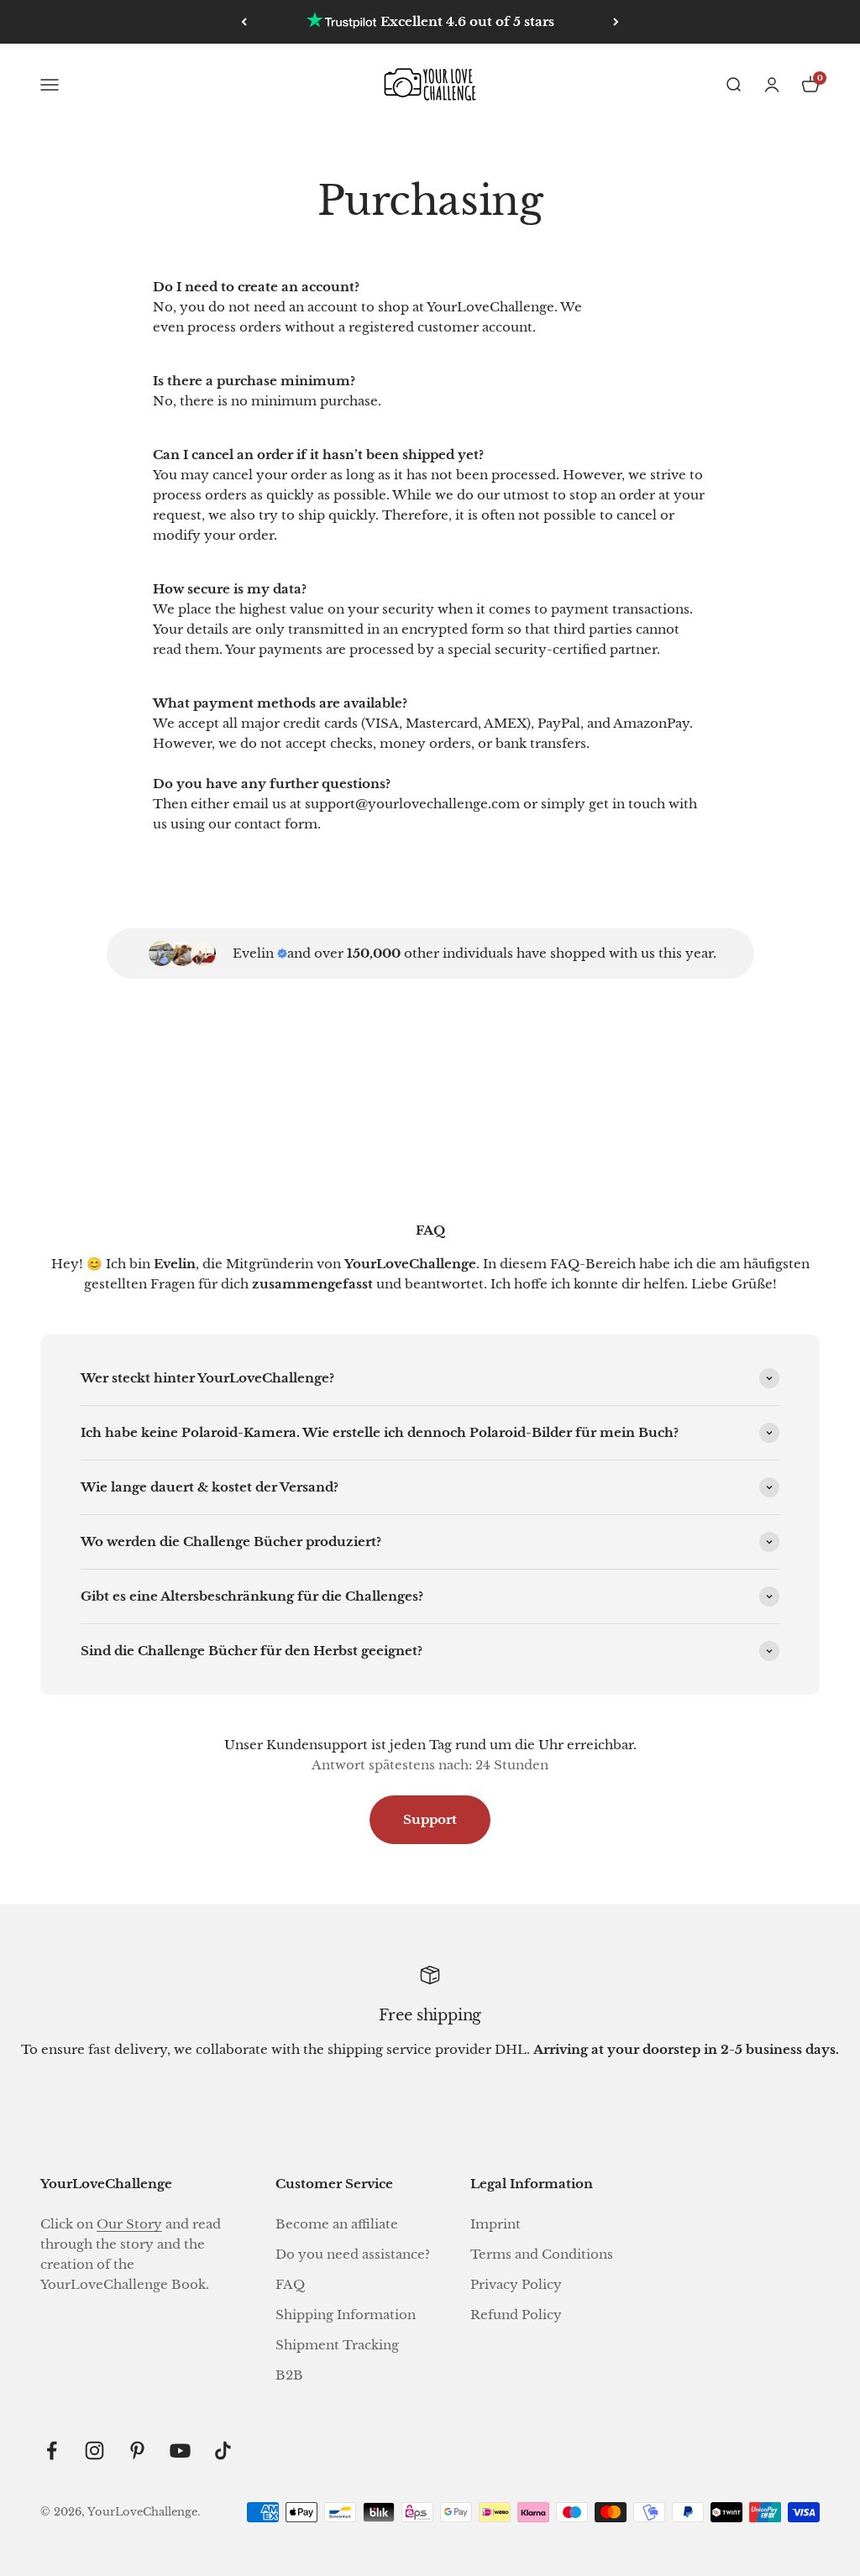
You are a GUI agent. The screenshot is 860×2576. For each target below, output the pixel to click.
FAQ (290, 2284)
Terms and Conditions (542, 2254)
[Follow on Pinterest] (137, 2451)
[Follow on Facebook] (52, 2451)
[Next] (616, 22)
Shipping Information (346, 2315)
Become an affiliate (337, 2224)
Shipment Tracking (337, 2345)
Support (430, 1819)
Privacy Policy (516, 2284)
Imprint (496, 2224)
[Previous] (244, 22)
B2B (289, 2375)
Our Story (129, 2224)
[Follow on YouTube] (180, 2451)
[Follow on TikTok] (223, 2451)
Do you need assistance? (353, 2254)
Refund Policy (516, 2315)
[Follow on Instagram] (94, 2451)
